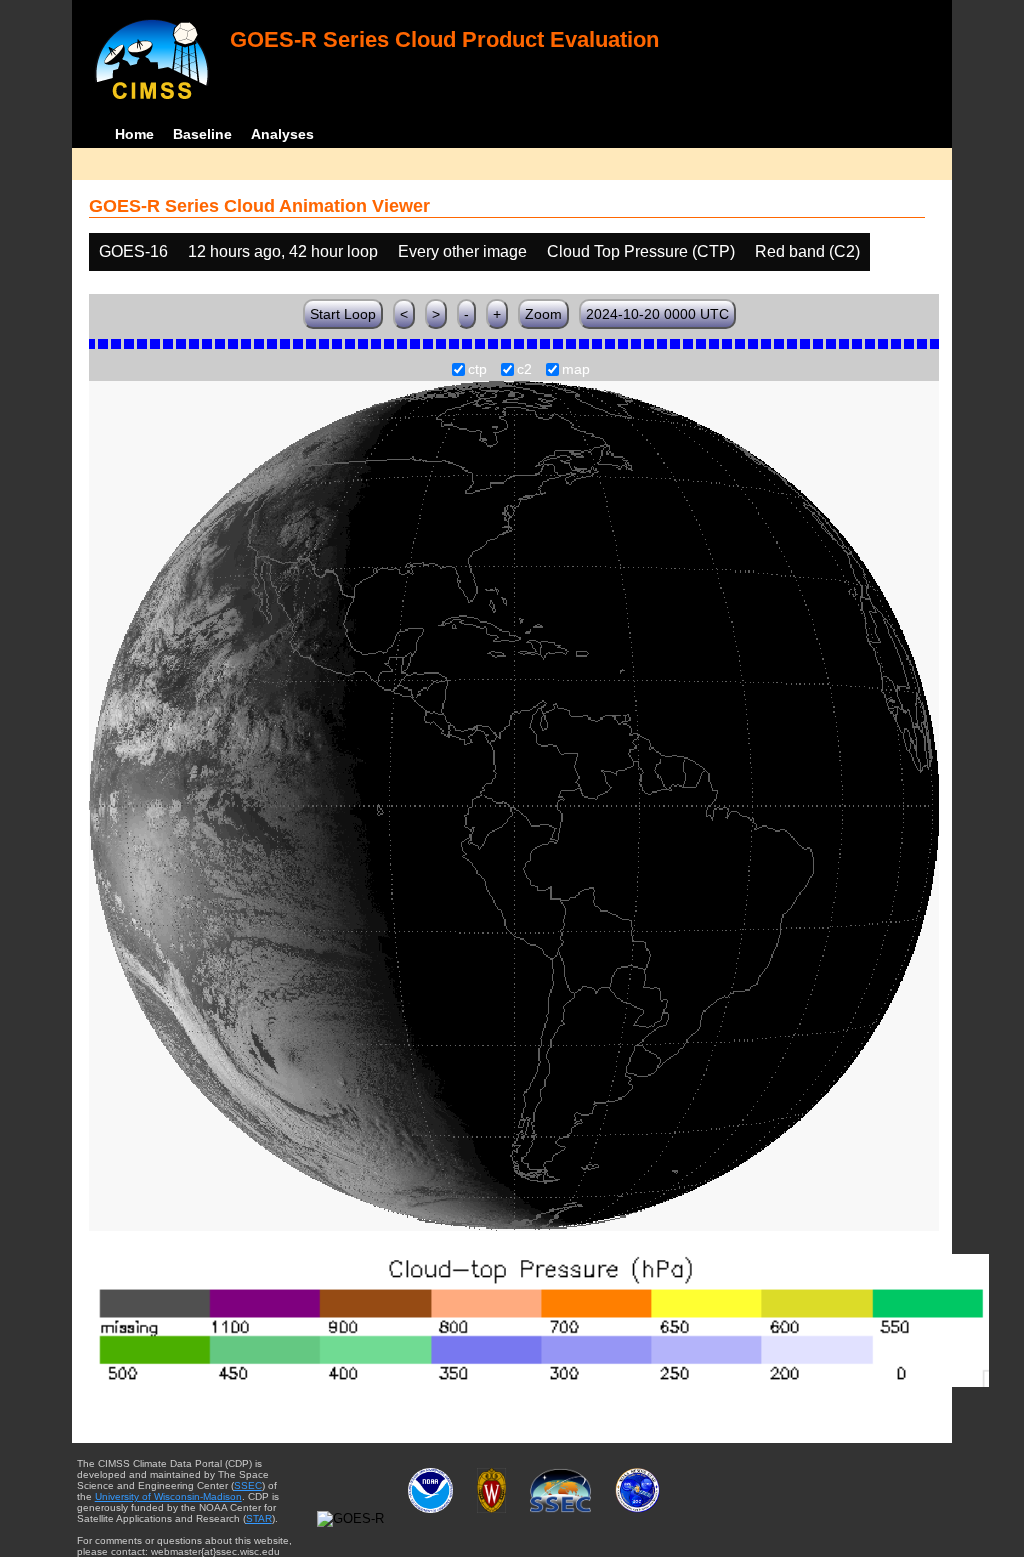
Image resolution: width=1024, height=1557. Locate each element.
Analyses (282, 134)
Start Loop (343, 314)
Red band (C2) (807, 251)
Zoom (543, 314)
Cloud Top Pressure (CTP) (641, 251)
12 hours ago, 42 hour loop (283, 251)
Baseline (202, 134)
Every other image (462, 251)
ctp (477, 370)
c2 (524, 370)
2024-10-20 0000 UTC (657, 314)
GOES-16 (133, 251)
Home (134, 134)
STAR (259, 1518)
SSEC (248, 1485)
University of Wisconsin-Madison (168, 1496)
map (576, 370)
